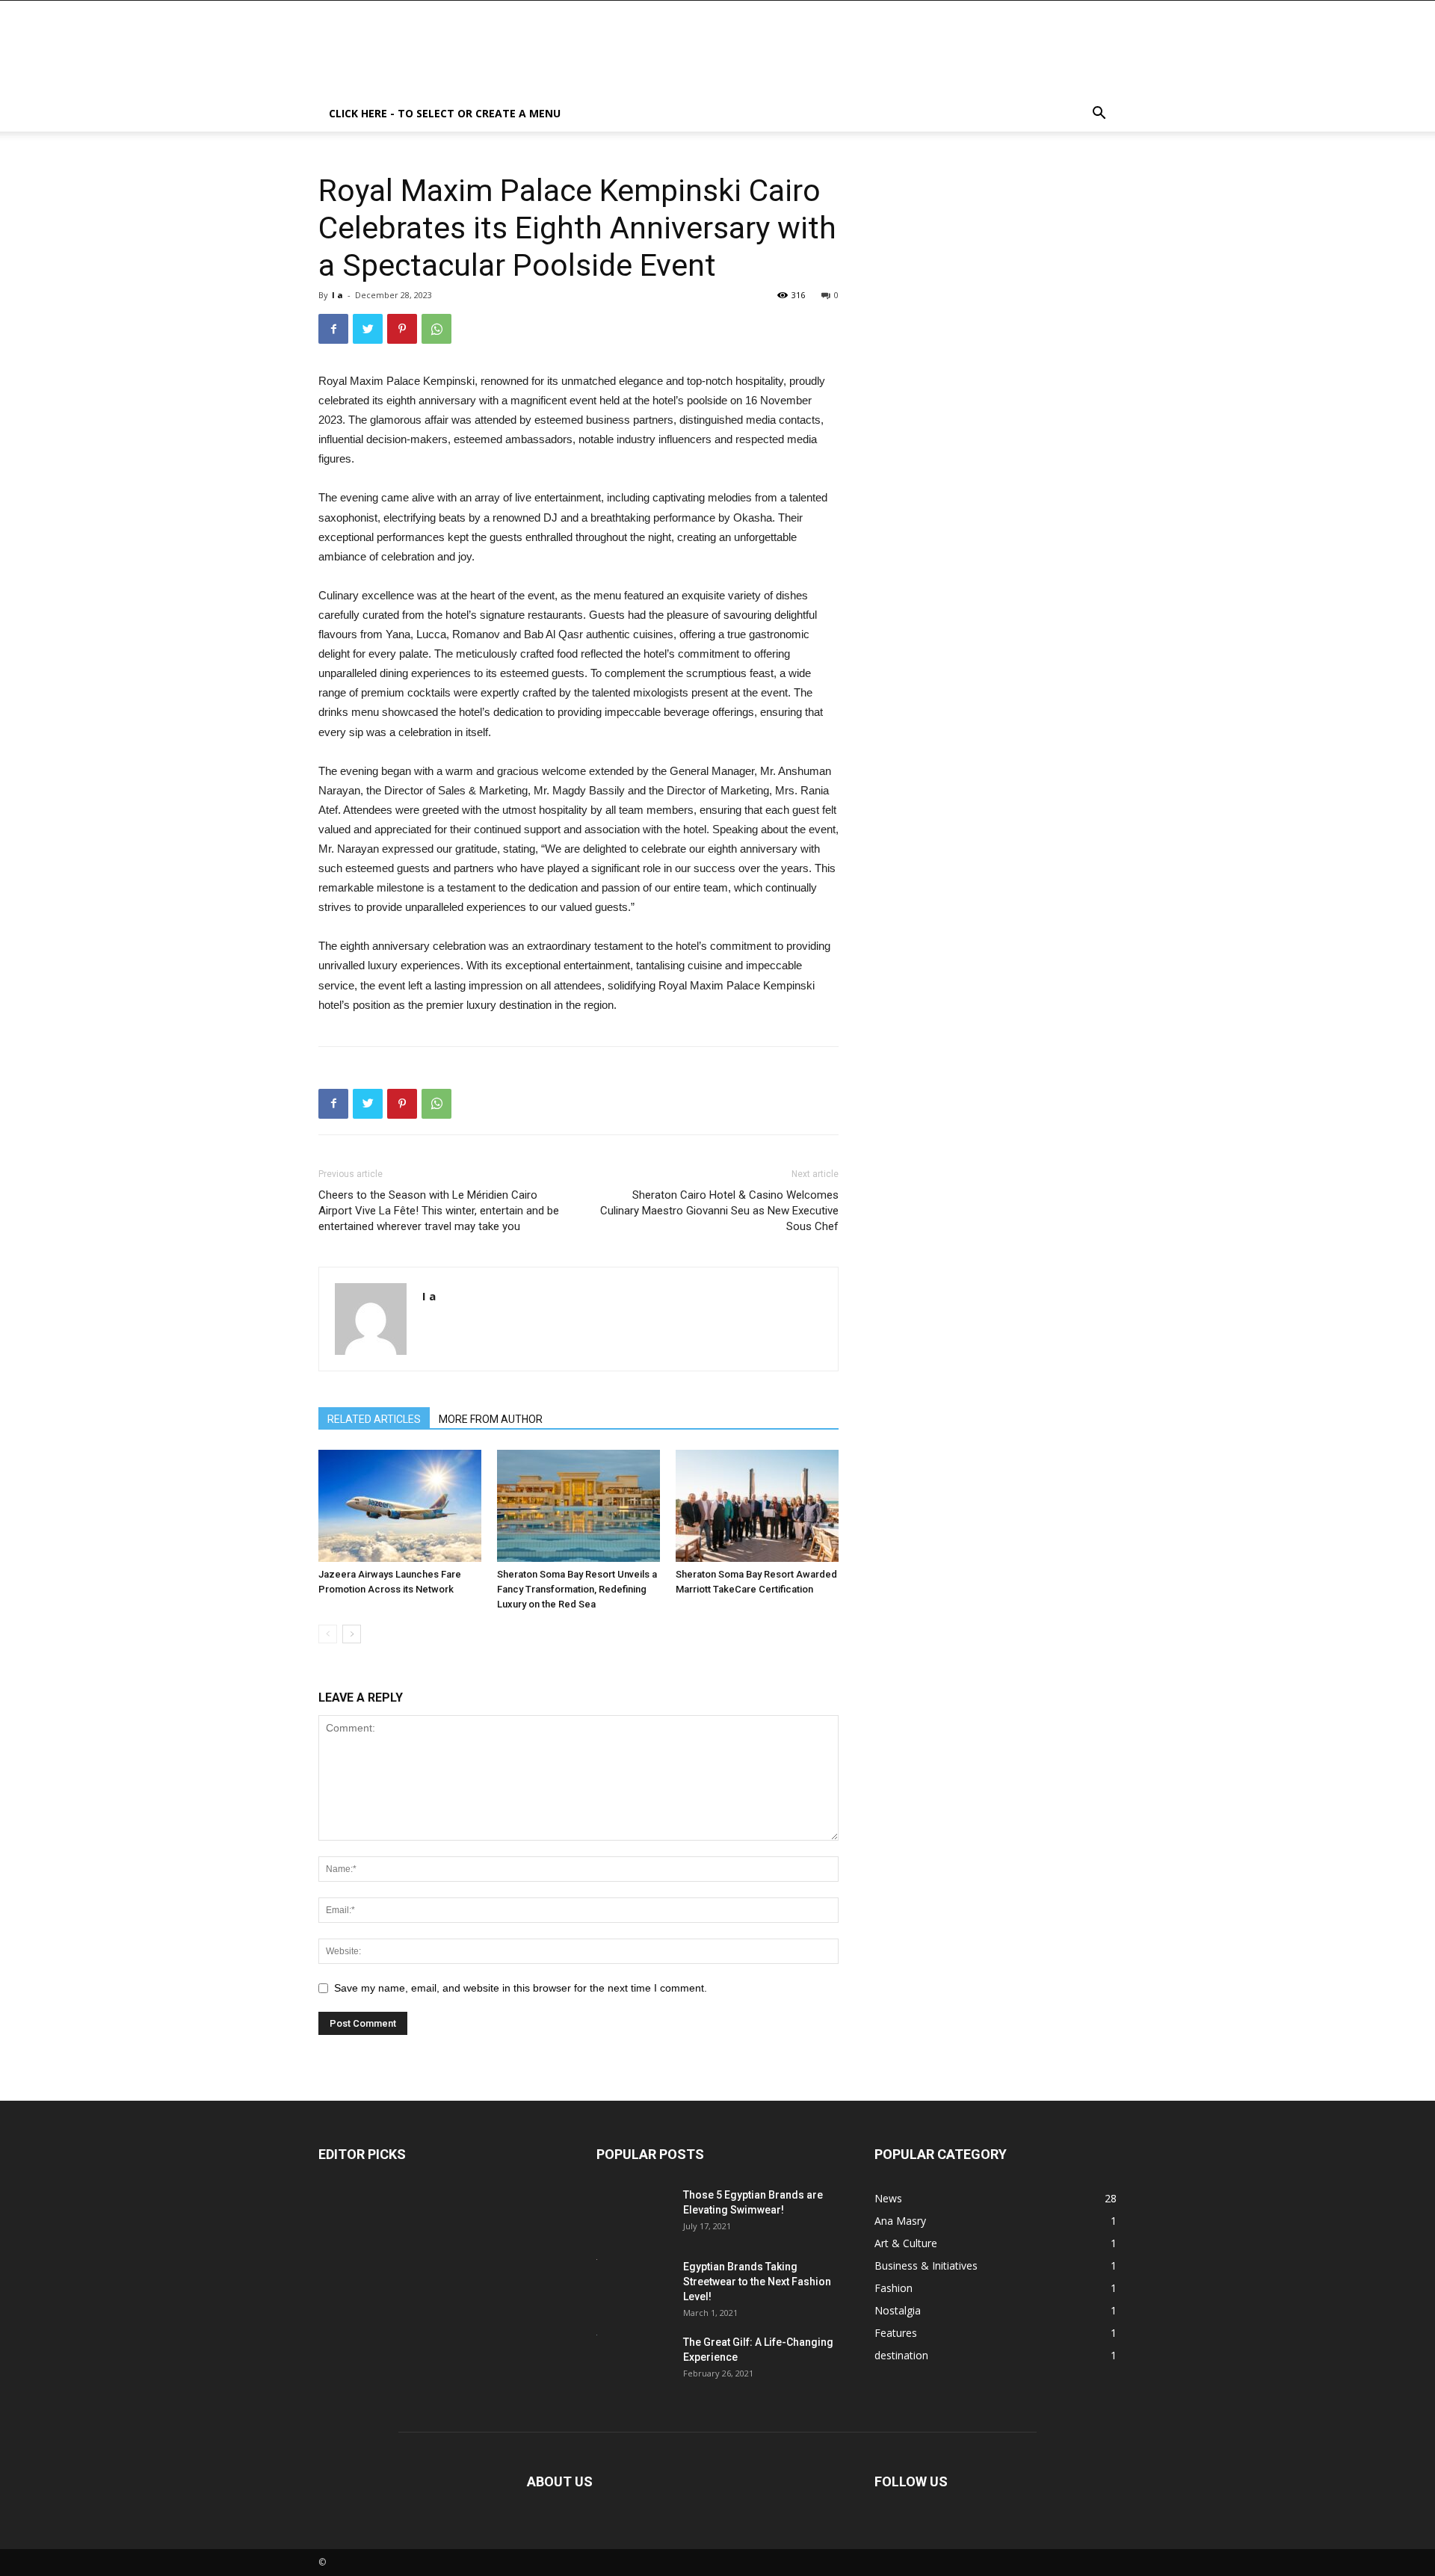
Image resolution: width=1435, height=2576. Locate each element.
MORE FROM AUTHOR (491, 1419)
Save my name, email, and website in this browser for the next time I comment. (521, 1988)
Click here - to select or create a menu (445, 113)
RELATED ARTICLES (374, 1419)
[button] (1099, 115)
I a (337, 295)
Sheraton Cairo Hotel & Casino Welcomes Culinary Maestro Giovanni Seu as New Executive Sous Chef (719, 1211)
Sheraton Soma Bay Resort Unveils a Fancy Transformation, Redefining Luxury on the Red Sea (577, 1589)
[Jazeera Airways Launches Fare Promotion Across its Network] (400, 1506)
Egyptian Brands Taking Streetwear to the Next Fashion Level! (757, 2282)
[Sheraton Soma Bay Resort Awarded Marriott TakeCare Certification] (757, 1506)
